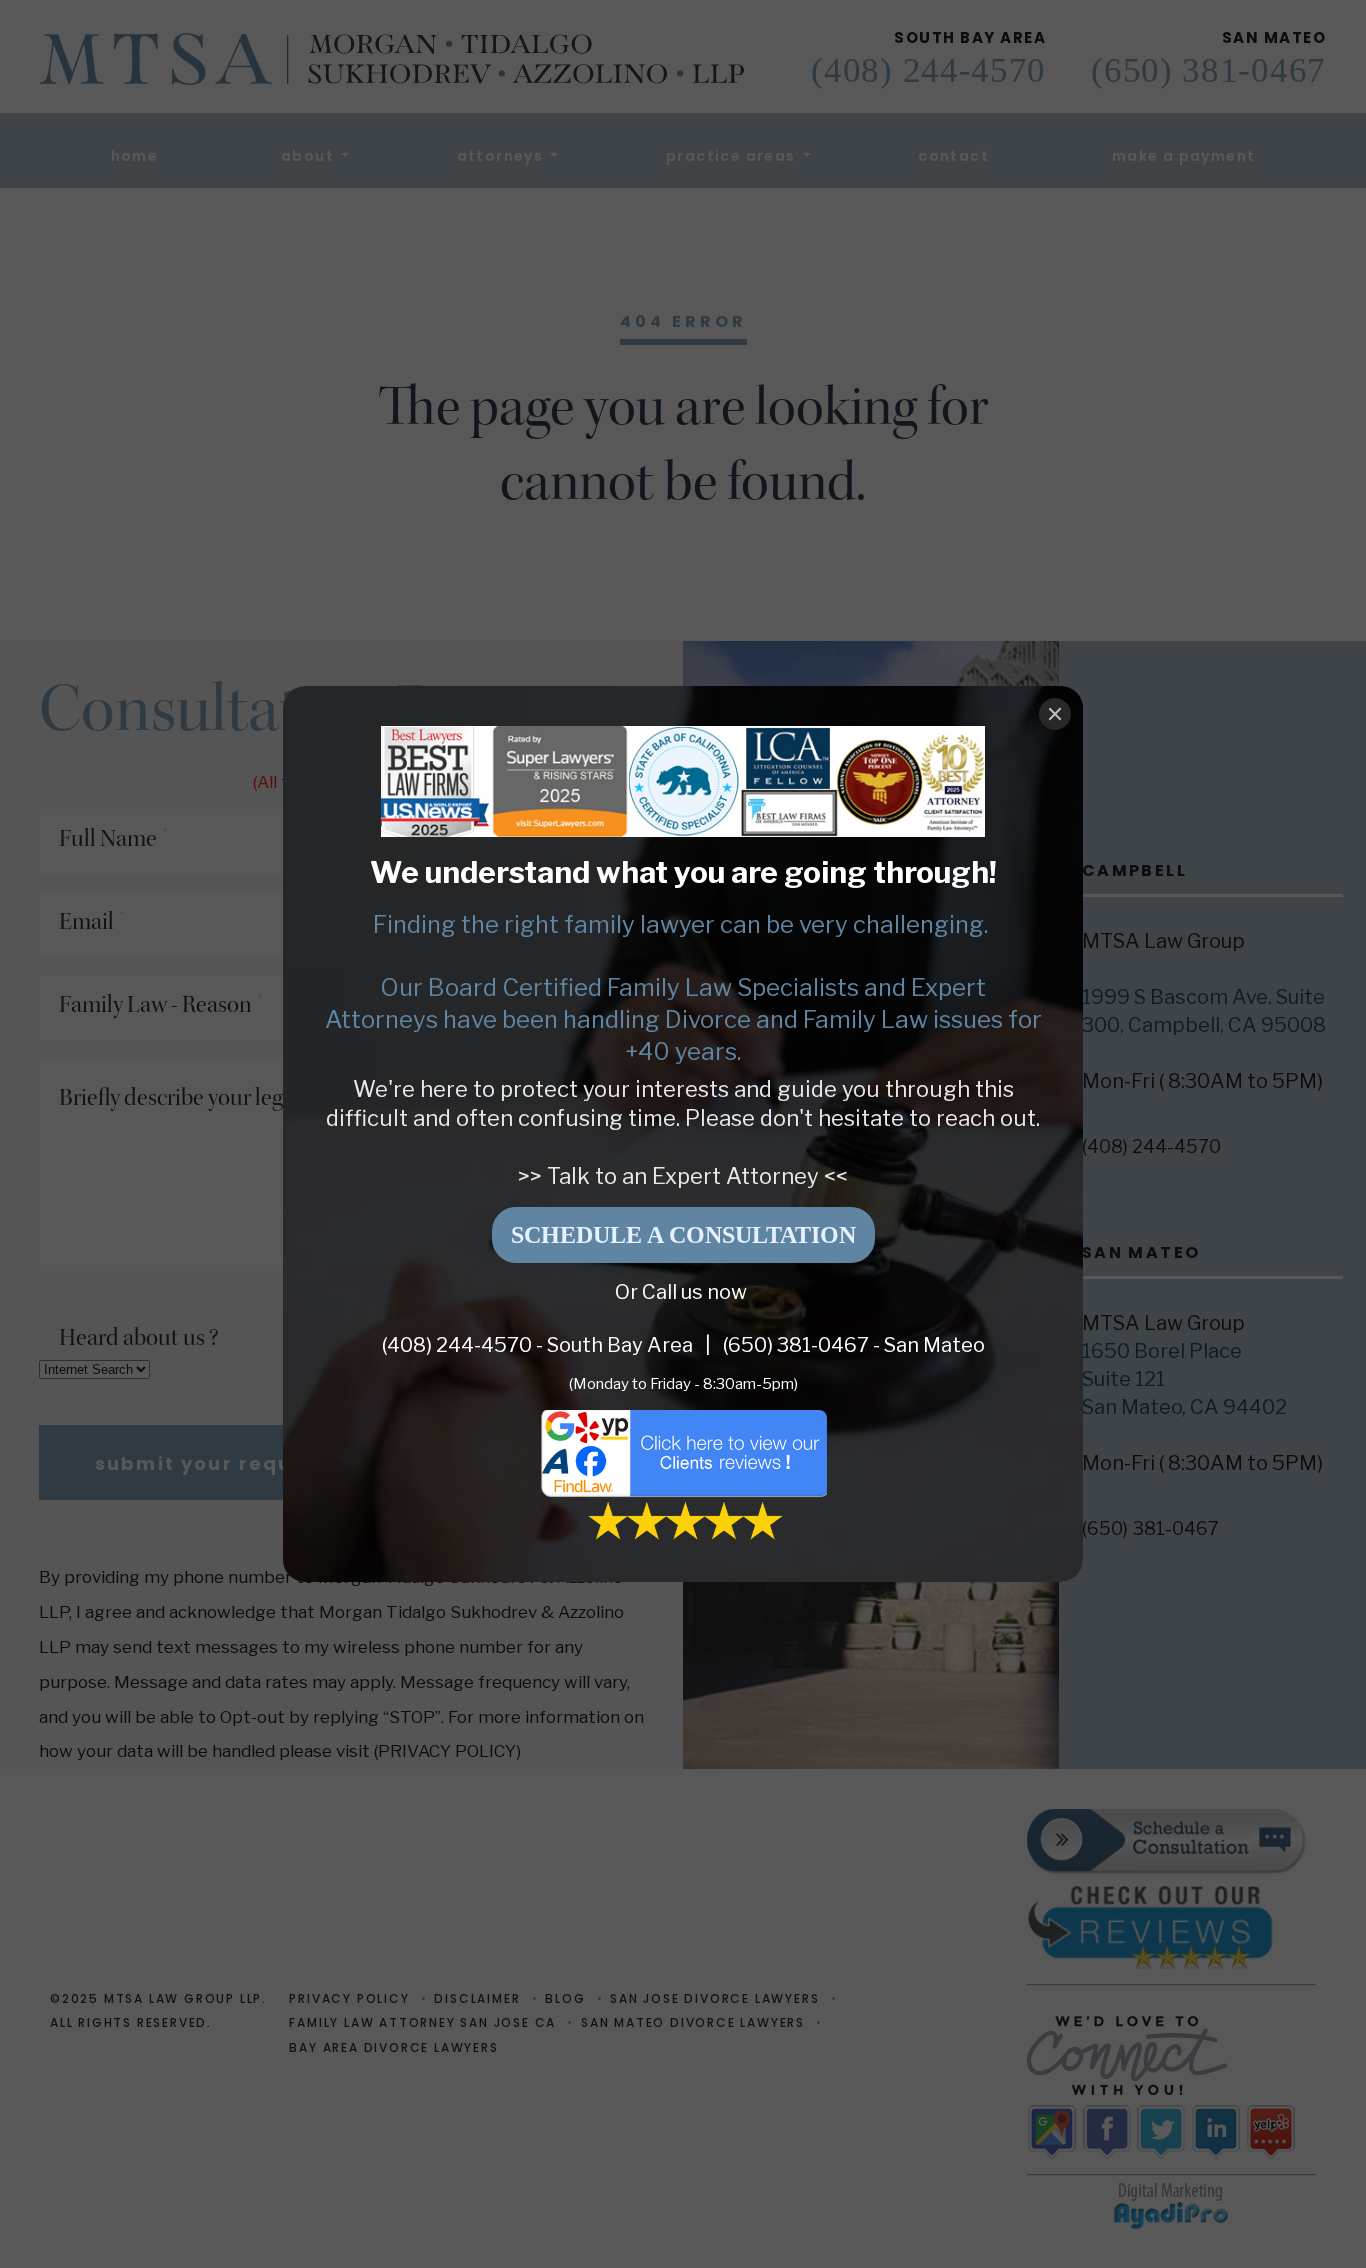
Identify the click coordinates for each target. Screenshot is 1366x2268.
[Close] (1055, 714)
